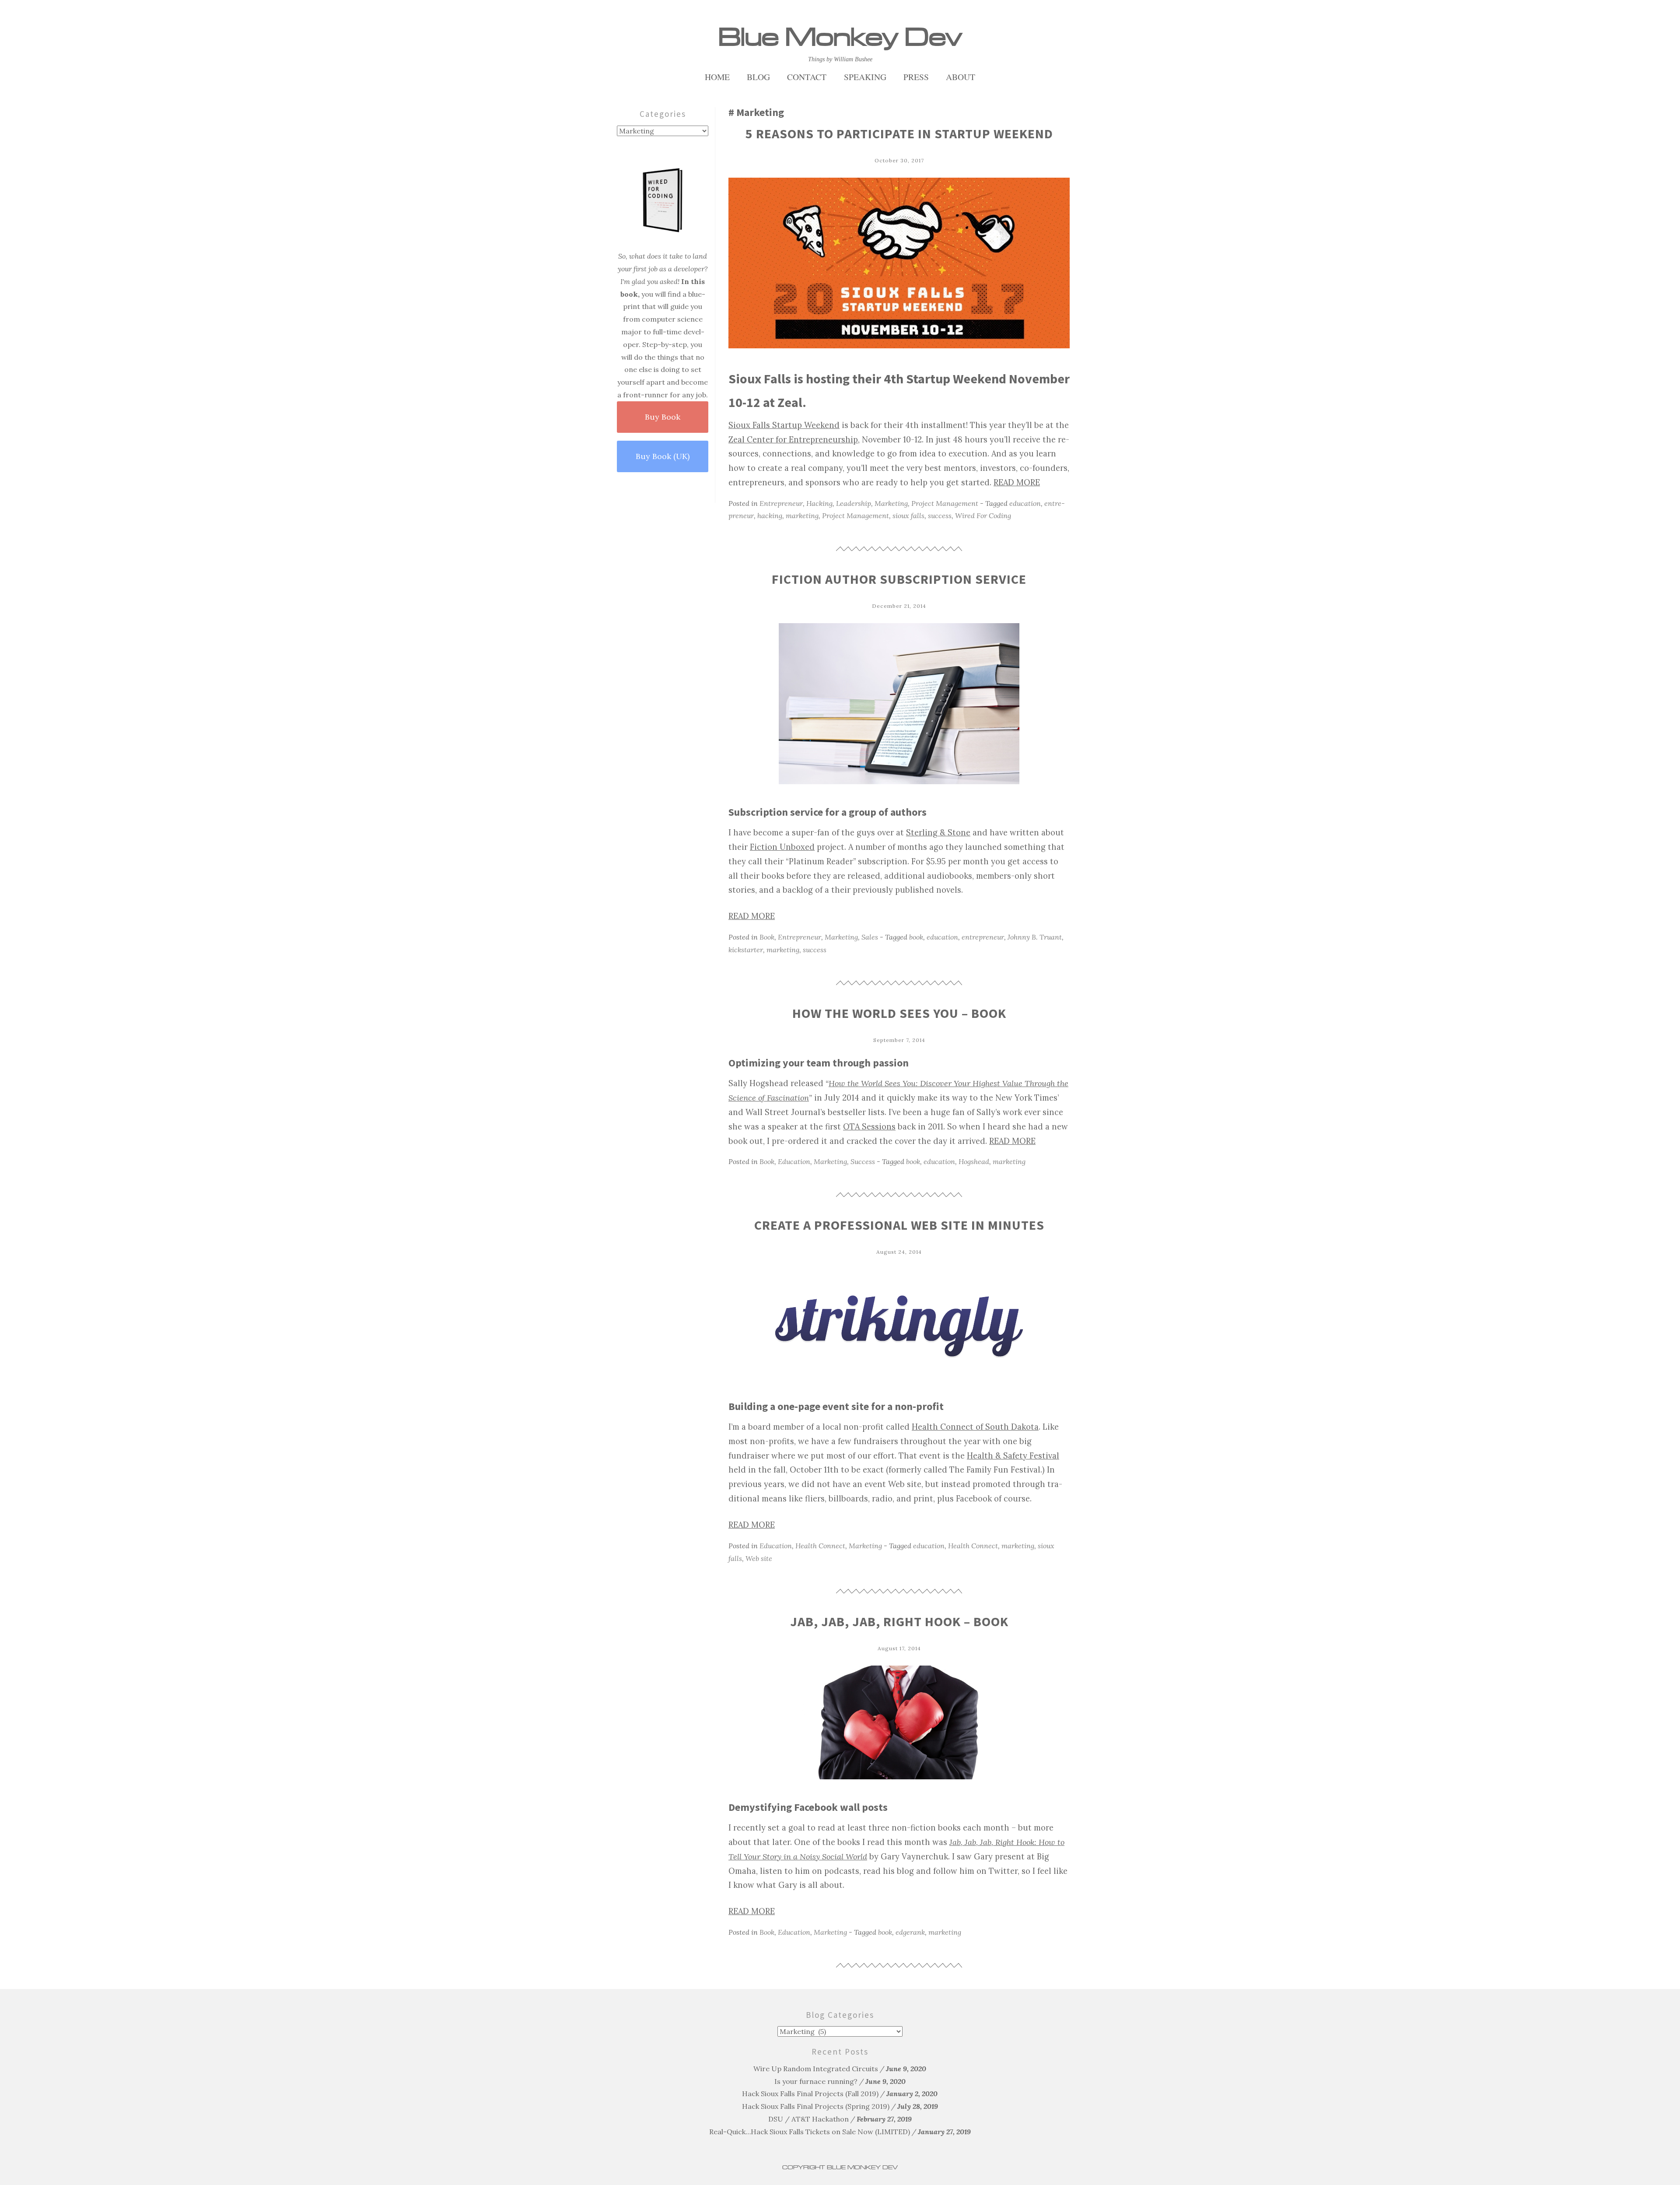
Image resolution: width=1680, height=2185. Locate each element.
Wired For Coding (983, 516)
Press (916, 77)
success (940, 516)
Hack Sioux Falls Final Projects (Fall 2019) (810, 2094)
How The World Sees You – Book (899, 1013)
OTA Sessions (869, 1127)
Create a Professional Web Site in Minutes (899, 1225)
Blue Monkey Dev (840, 37)
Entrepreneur (781, 503)
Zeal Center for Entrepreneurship (793, 440)
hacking (770, 516)
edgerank (910, 1932)
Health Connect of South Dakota (975, 1427)
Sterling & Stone (938, 833)
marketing (802, 516)
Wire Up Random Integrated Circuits (816, 2069)
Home (717, 77)
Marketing (891, 503)
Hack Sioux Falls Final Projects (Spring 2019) (816, 2106)
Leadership (854, 503)
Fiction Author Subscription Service (899, 579)
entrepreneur (983, 937)
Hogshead (974, 1161)
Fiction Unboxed (782, 847)
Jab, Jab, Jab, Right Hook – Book (899, 1621)
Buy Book (663, 417)
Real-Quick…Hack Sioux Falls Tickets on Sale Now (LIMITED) (810, 2132)
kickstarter (746, 950)
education (1025, 503)
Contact (807, 77)
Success (863, 1161)
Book (767, 937)
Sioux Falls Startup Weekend (784, 425)
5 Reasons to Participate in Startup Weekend (899, 133)
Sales (870, 937)
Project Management (945, 503)
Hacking (819, 503)
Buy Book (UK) (663, 456)
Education (794, 1161)
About (961, 77)
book (916, 937)
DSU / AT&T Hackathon (808, 2119)
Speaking (865, 77)
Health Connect (820, 1546)
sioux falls (908, 516)
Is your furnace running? (816, 2081)
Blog (758, 77)
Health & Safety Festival (1013, 1456)
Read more (1017, 482)
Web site (759, 1558)
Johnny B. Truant (1035, 937)
